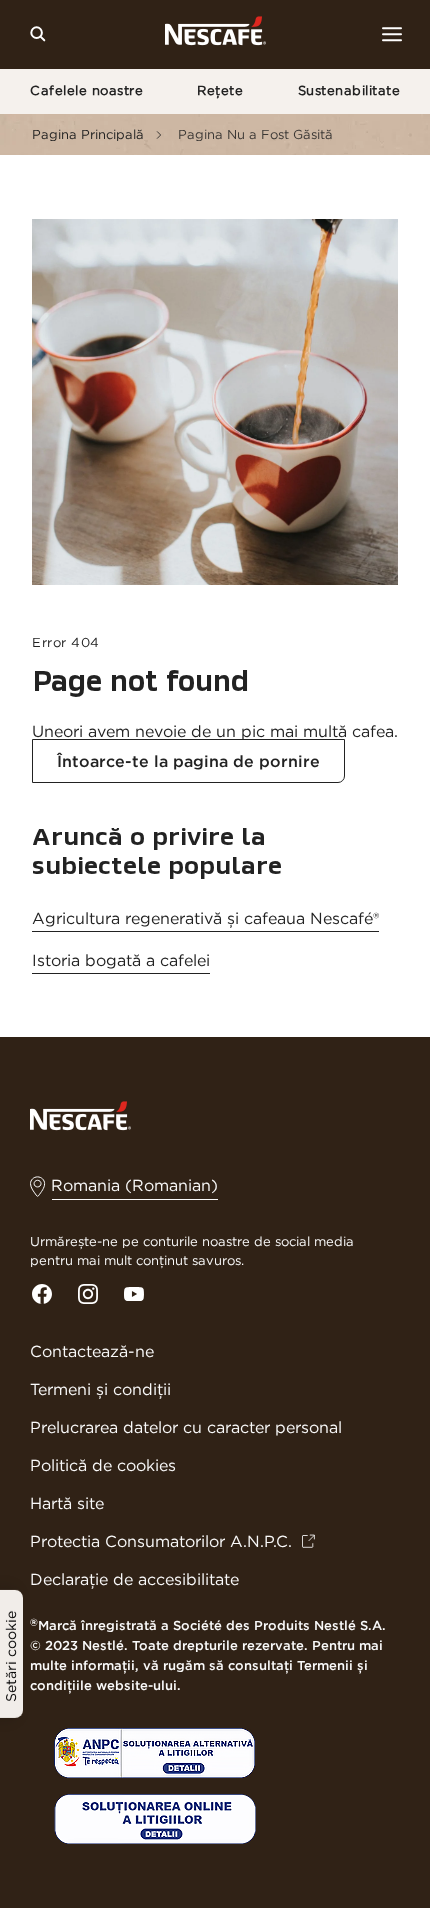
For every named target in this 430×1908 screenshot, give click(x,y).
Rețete (220, 90)
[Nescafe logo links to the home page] (80, 1114)
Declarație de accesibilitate (134, 1579)
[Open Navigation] (392, 34)
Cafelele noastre (86, 90)
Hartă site (67, 1503)
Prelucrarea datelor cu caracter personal (186, 1427)
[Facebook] (42, 1294)
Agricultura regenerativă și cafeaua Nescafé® (205, 918)
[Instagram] (88, 1294)
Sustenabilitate (349, 90)
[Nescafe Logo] (215, 34)
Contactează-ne (92, 1351)
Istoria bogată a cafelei (121, 960)
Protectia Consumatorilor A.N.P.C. (161, 1541)
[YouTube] (134, 1294)
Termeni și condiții (100, 1389)
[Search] (38, 34)
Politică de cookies (103, 1465)
